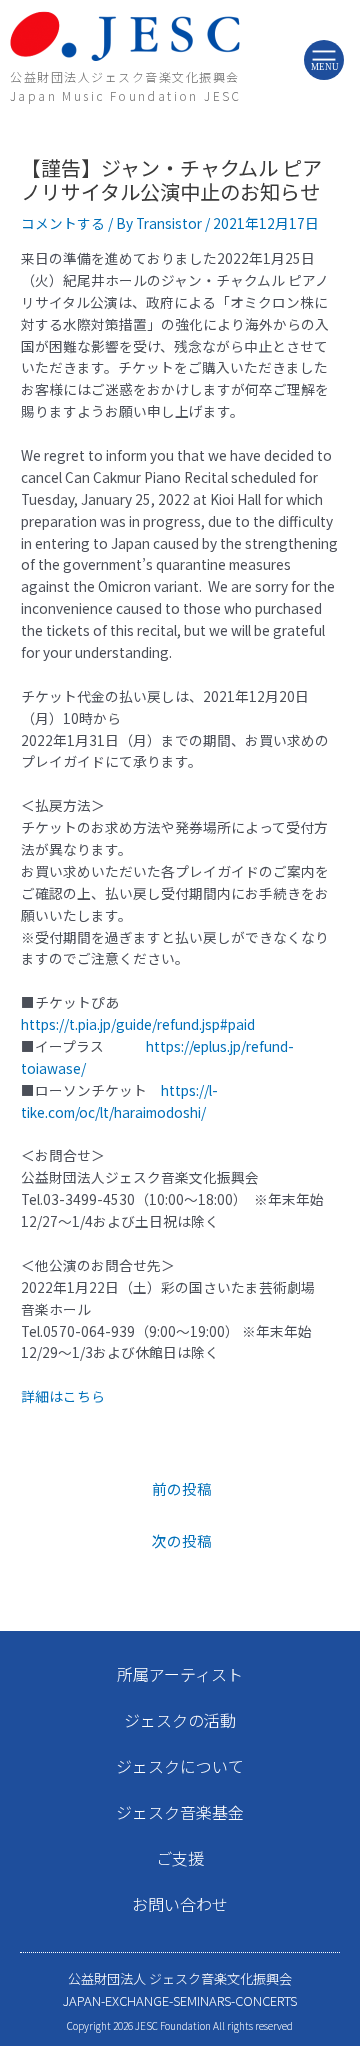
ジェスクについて (180, 1766)
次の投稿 (182, 1540)
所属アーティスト (180, 1674)
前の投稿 (182, 1488)
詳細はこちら (63, 1396)
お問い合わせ (180, 1904)
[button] (324, 58)
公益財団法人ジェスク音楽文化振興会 (125, 76)
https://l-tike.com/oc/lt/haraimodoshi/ (119, 1101)
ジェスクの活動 (180, 1720)
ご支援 (180, 1858)
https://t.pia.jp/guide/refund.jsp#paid (138, 1024)
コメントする (63, 223)
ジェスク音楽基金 (180, 1812)
